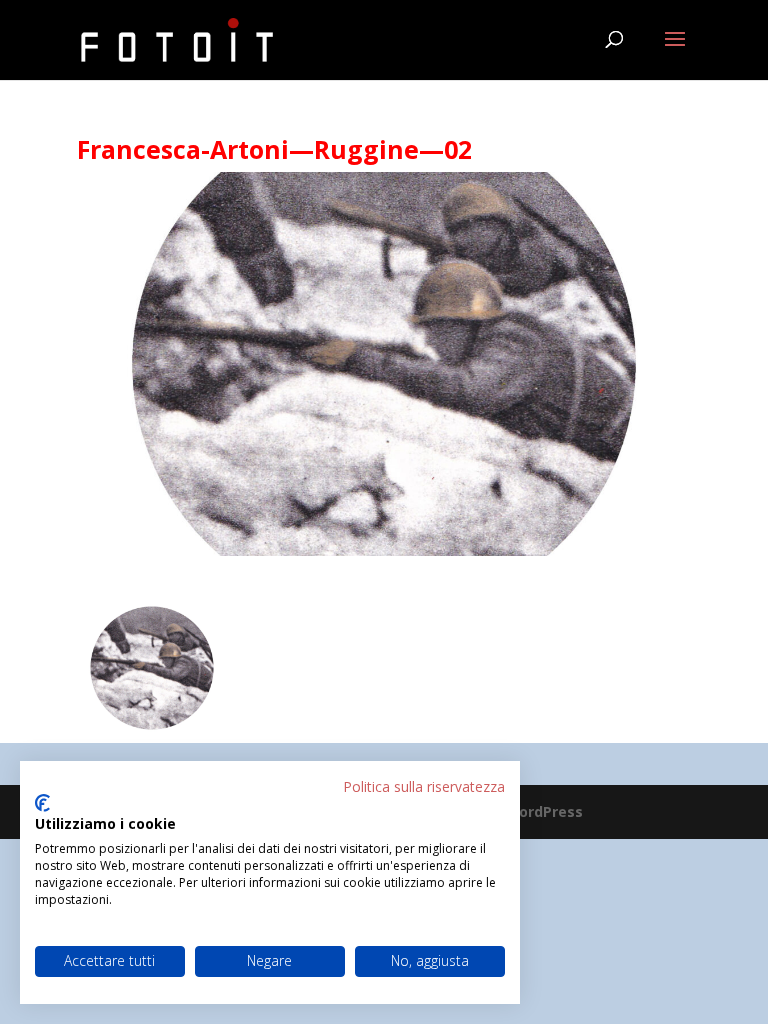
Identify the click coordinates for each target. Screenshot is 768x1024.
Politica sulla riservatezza (424, 786)
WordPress (544, 811)
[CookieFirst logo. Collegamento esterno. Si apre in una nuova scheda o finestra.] (42, 803)
